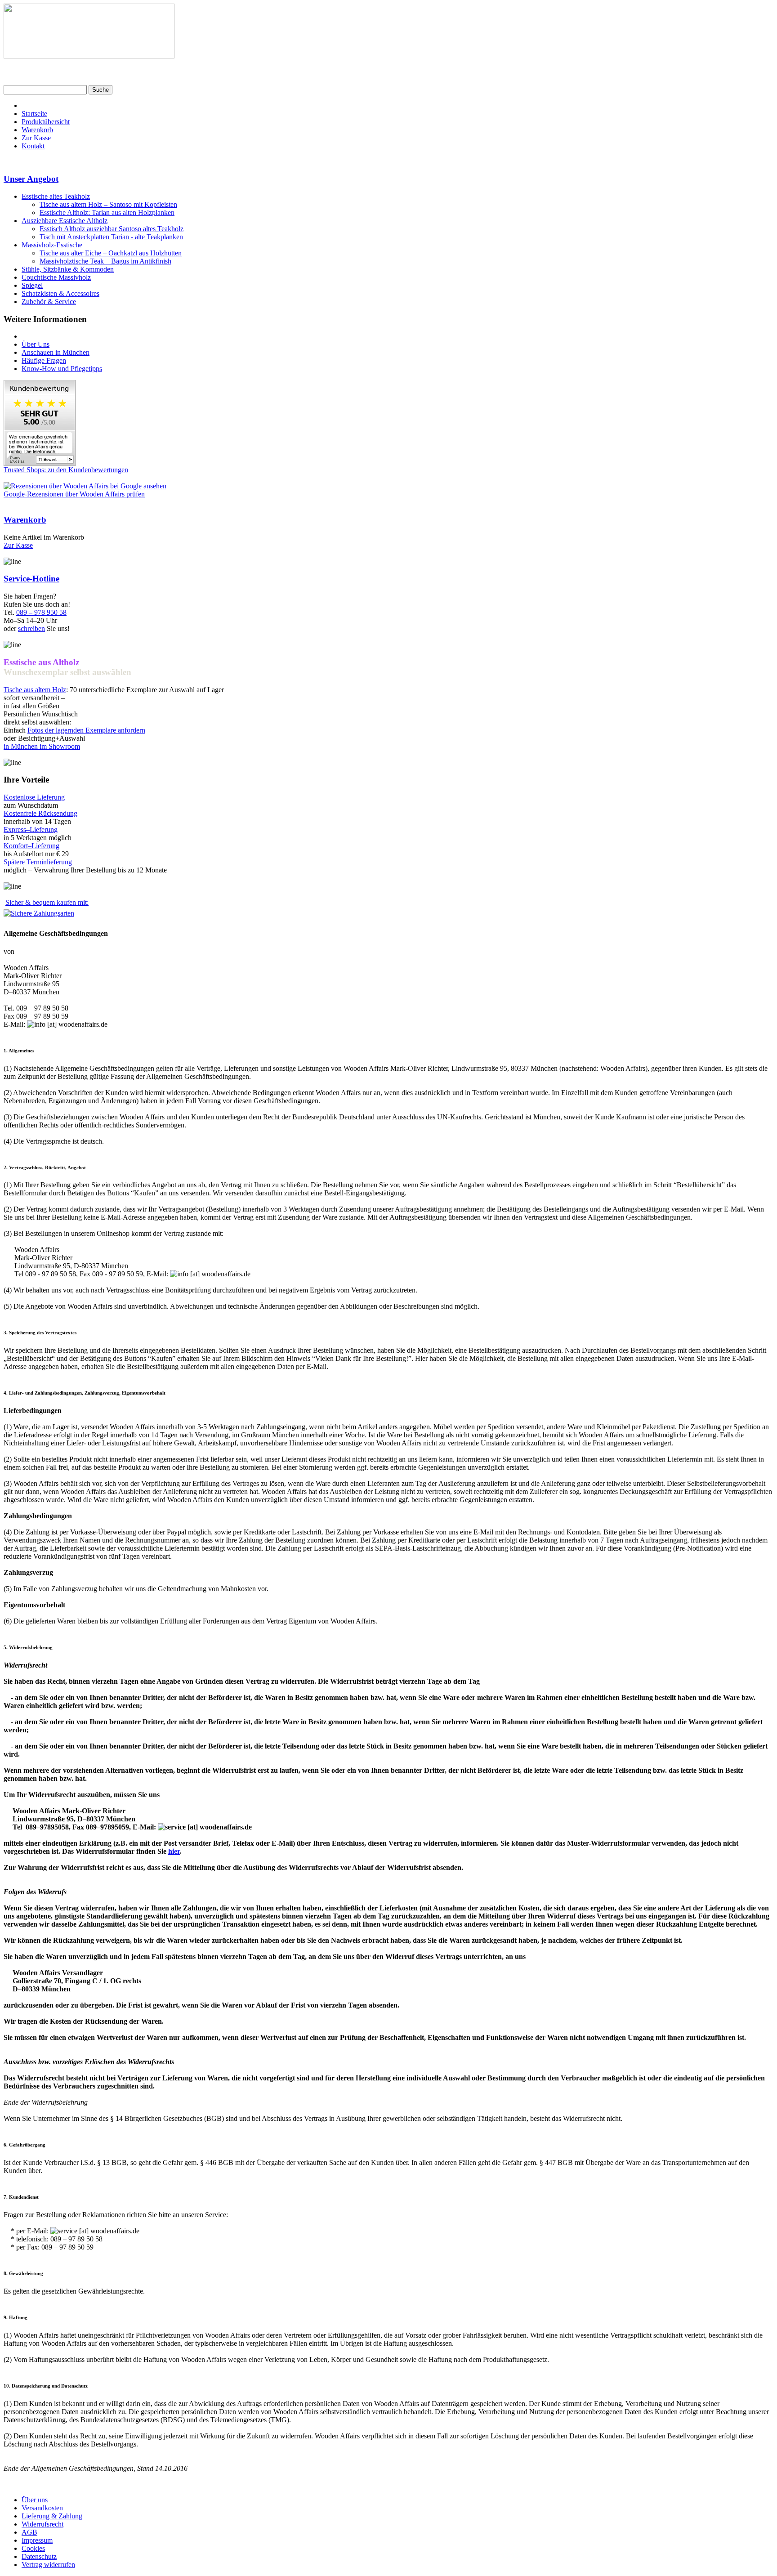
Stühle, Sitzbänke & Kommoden (68, 269)
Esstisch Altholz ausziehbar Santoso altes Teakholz (112, 229)
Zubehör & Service (49, 302)
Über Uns (36, 344)
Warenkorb (37, 130)
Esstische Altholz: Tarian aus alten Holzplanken (107, 212)
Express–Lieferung (31, 830)
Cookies (33, 2548)
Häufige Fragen (44, 360)
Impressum (37, 2540)
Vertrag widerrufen (48, 2565)
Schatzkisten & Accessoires (60, 293)
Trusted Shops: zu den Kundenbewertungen (66, 470)
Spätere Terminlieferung (38, 862)
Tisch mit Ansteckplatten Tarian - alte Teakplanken (111, 237)
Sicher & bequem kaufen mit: (47, 902)
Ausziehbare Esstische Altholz (65, 221)
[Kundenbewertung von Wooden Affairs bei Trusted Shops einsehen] (40, 463)
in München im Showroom (42, 746)
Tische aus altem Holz (35, 690)
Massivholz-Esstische (52, 245)
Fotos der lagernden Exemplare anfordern (86, 730)
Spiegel (32, 285)
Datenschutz (39, 2556)
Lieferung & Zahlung (52, 2516)
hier (174, 1851)
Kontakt (33, 146)
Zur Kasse (36, 138)
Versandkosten (42, 2508)
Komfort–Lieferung (31, 846)
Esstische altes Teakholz (56, 196)
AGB (29, 2532)
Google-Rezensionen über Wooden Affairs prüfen (74, 494)
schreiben (31, 628)
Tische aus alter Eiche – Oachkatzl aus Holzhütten (111, 253)
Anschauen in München (56, 352)
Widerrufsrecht (42, 2524)
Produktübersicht (46, 122)
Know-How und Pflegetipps (62, 369)
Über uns (35, 2500)
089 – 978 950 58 (41, 612)
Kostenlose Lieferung (34, 797)
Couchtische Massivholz (56, 277)
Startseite (34, 114)
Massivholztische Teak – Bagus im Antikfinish (105, 261)
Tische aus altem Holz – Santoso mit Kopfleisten (108, 204)
